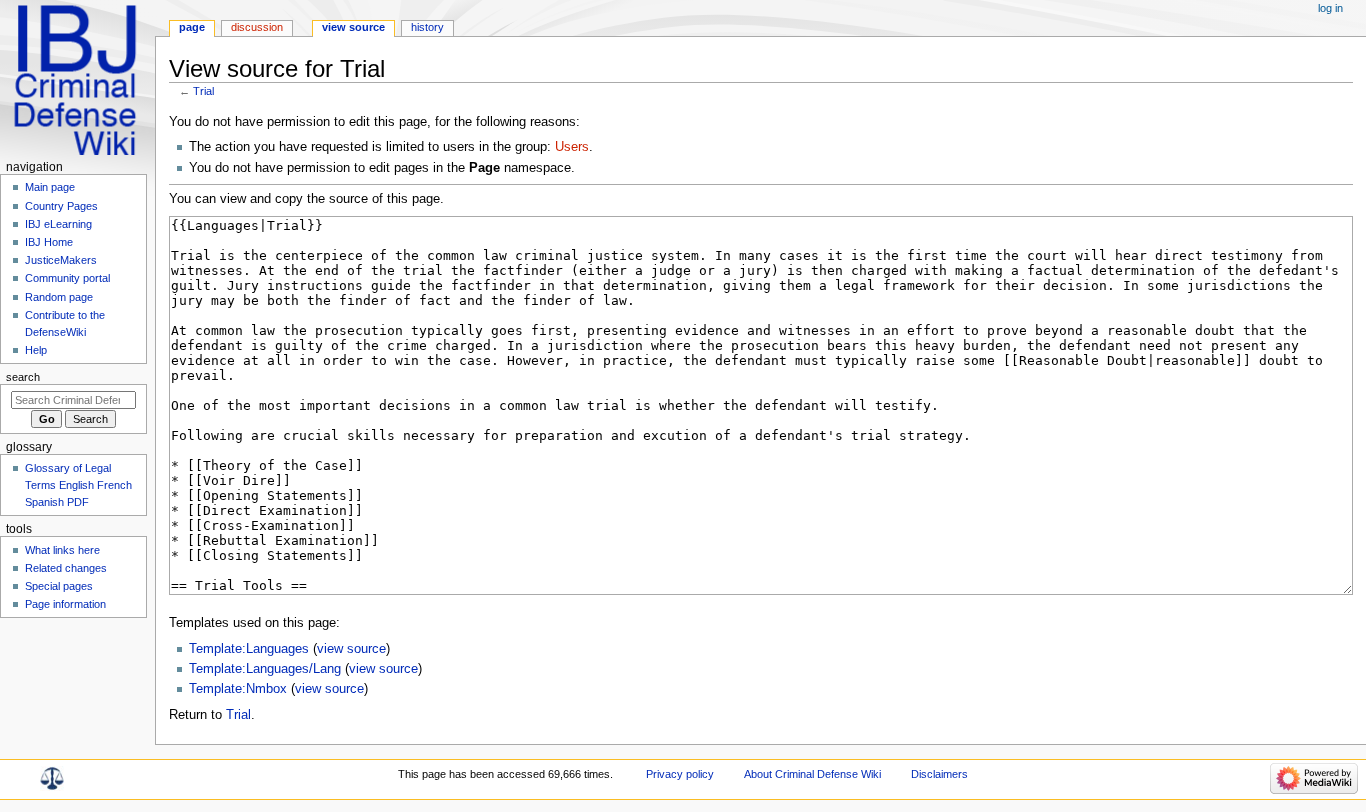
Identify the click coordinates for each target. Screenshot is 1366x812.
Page (192, 27)
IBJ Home (49, 242)
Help (36, 350)
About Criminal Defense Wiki (812, 774)
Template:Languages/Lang (265, 669)
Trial (203, 91)
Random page (59, 297)
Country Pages (61, 206)
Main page (50, 187)
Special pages (59, 586)
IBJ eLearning (58, 224)
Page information (65, 604)
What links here (62, 550)
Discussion (257, 27)
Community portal (67, 278)
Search (23, 377)
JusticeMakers (61, 260)
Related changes (66, 568)
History (427, 27)
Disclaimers (939, 774)
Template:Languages (249, 649)
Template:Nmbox (238, 689)
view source (351, 649)
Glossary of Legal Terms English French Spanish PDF (78, 485)
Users (572, 147)
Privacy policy (680, 774)
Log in (1330, 8)
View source (353, 27)
